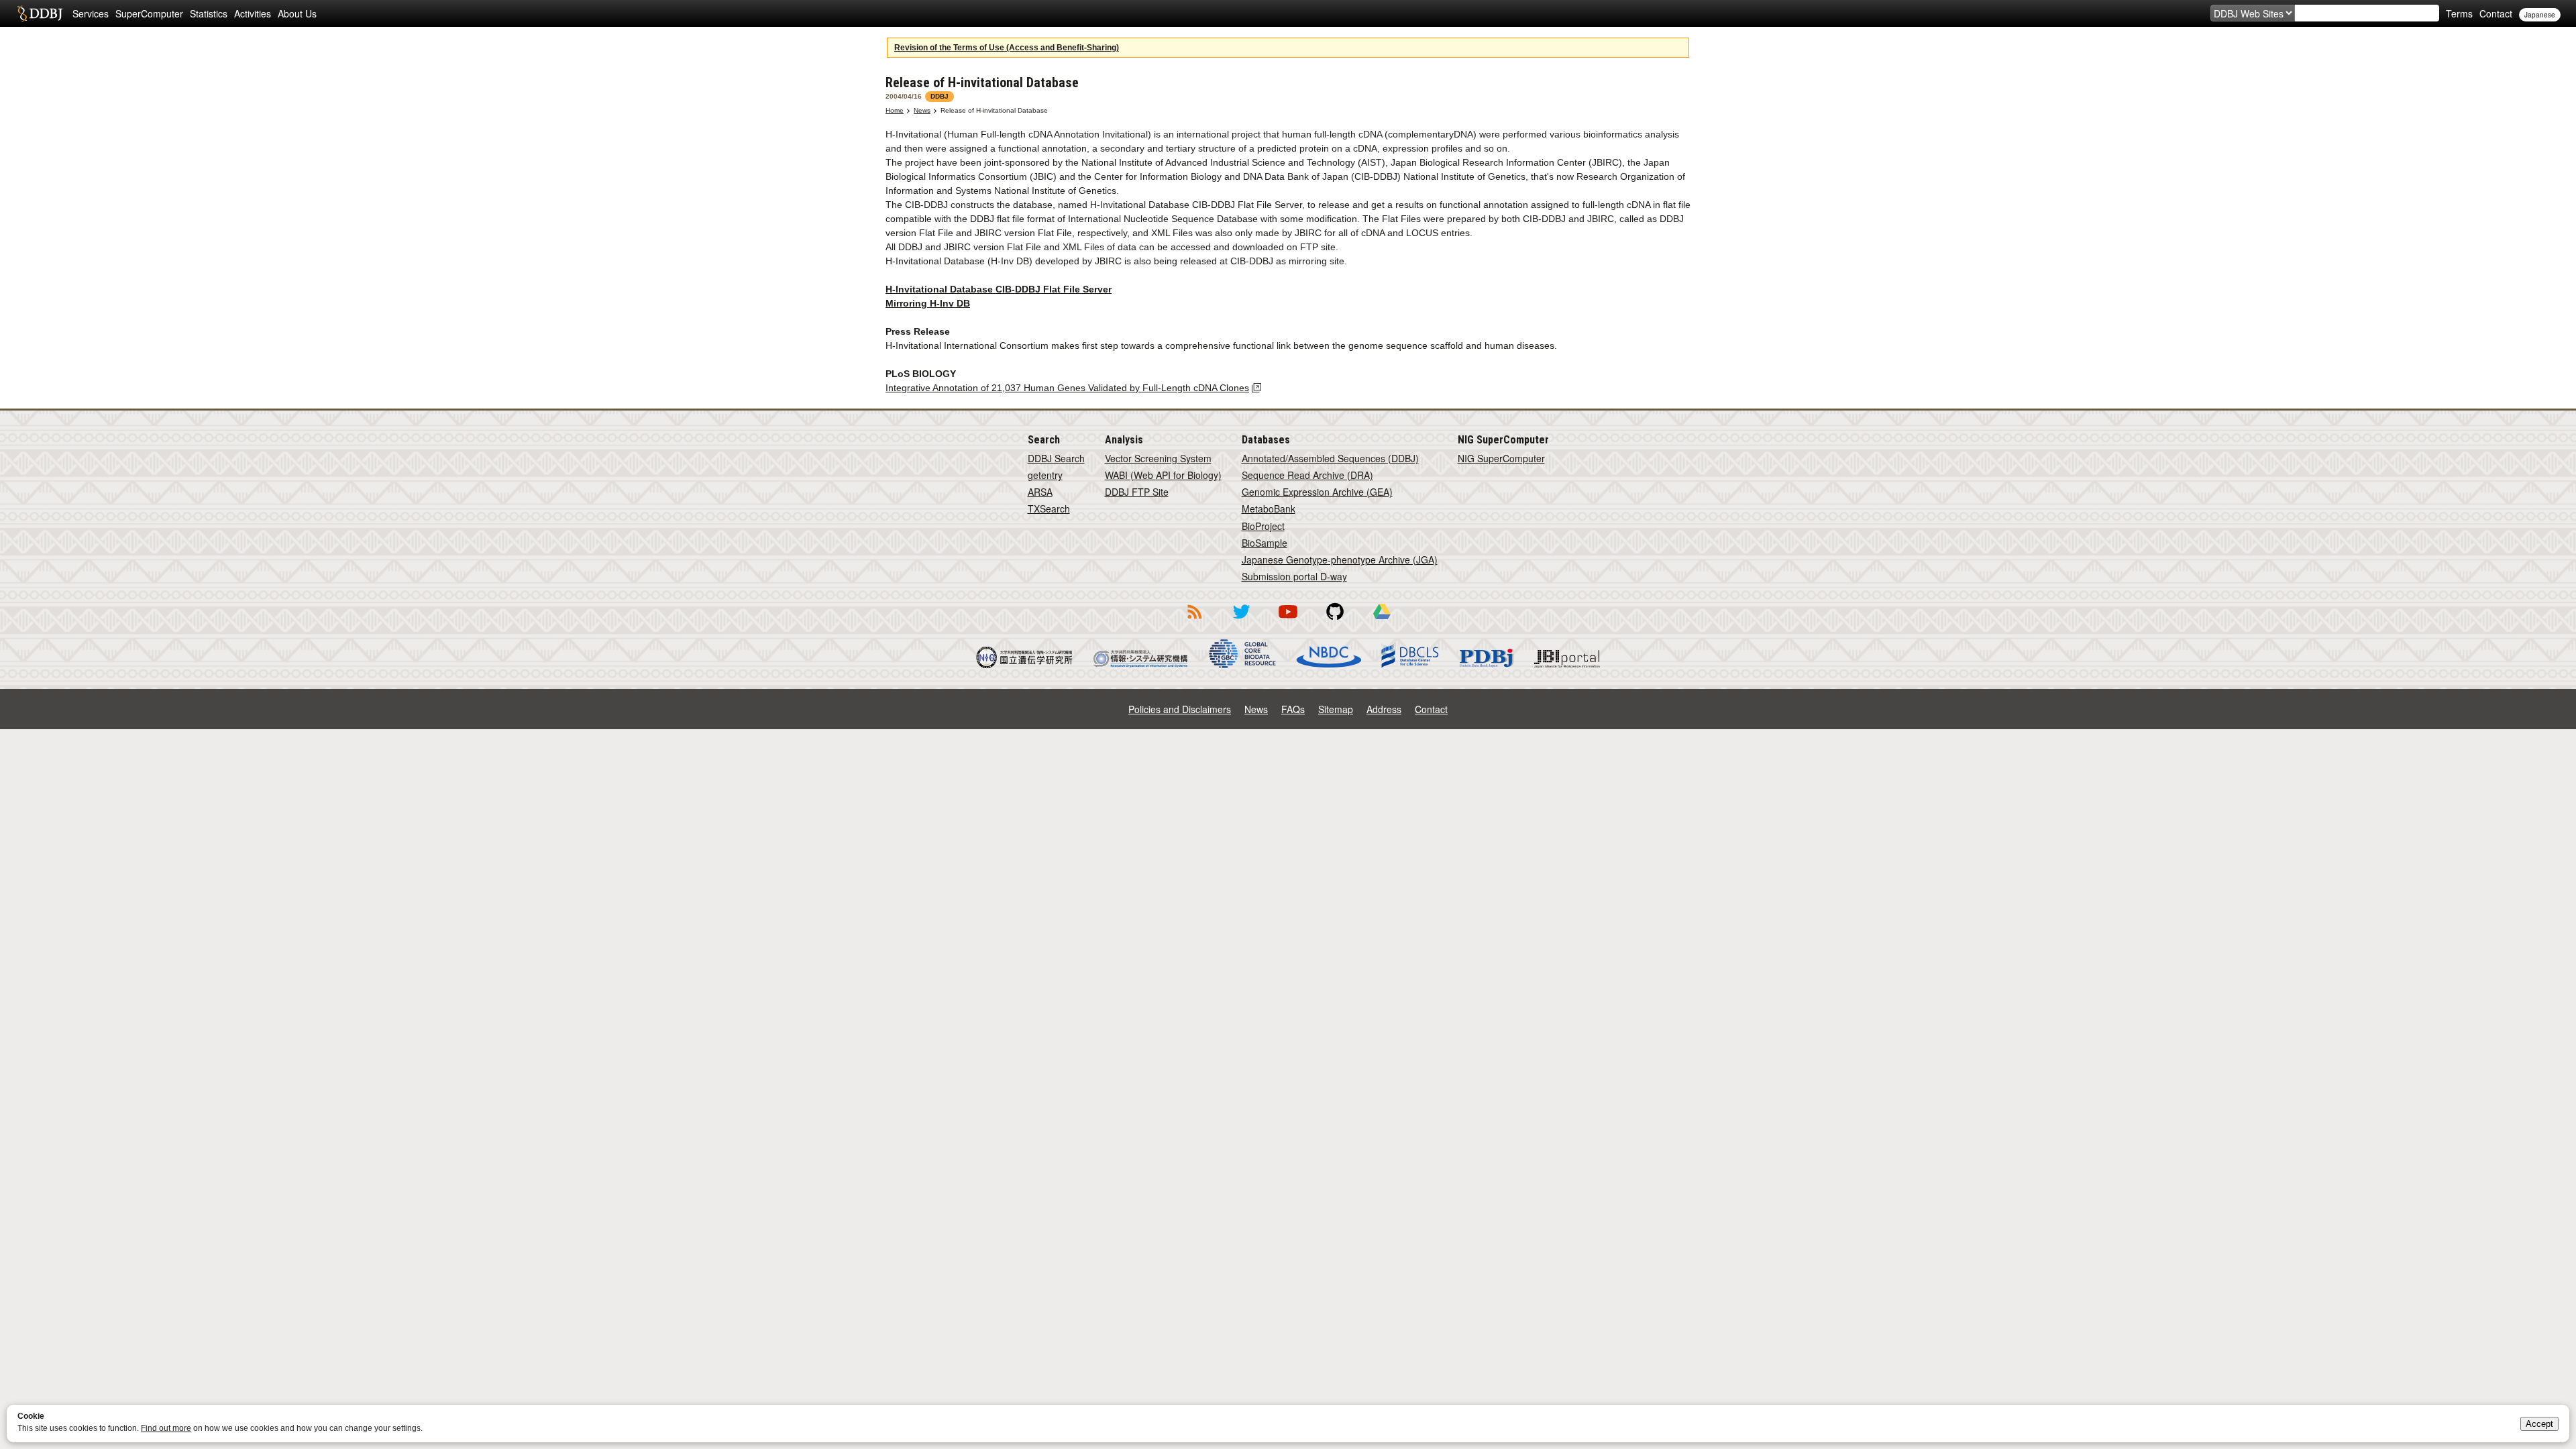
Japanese (2540, 15)
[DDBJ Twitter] (1241, 621)
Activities (253, 13)
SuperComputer (149, 13)
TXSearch (1049, 508)
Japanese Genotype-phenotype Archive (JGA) (1340, 559)
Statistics (209, 13)
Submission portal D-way (1294, 576)
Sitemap (1336, 709)
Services (91, 13)
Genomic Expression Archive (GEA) (1317, 492)
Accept (2539, 1424)
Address (1384, 709)
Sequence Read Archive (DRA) (1307, 475)
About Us (297, 13)
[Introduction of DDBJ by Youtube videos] (1288, 621)
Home (895, 110)
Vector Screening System (1158, 458)
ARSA (1040, 492)
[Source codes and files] (1335, 621)
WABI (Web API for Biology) (1163, 475)
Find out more (166, 1428)
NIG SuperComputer (1501, 458)
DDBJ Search (1056, 458)
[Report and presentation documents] (1382, 621)
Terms (2459, 13)
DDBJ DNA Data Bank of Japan (40, 13)
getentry (1045, 475)
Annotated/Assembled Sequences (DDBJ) (1330, 458)
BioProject (1263, 526)
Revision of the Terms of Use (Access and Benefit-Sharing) (1007, 48)
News (922, 110)
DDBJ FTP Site (1137, 492)
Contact (2496, 13)
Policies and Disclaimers (1180, 709)
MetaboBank (1269, 508)
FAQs (1293, 709)
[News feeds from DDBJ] (1194, 621)
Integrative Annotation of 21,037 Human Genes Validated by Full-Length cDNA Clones (1067, 388)
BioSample (1265, 543)
